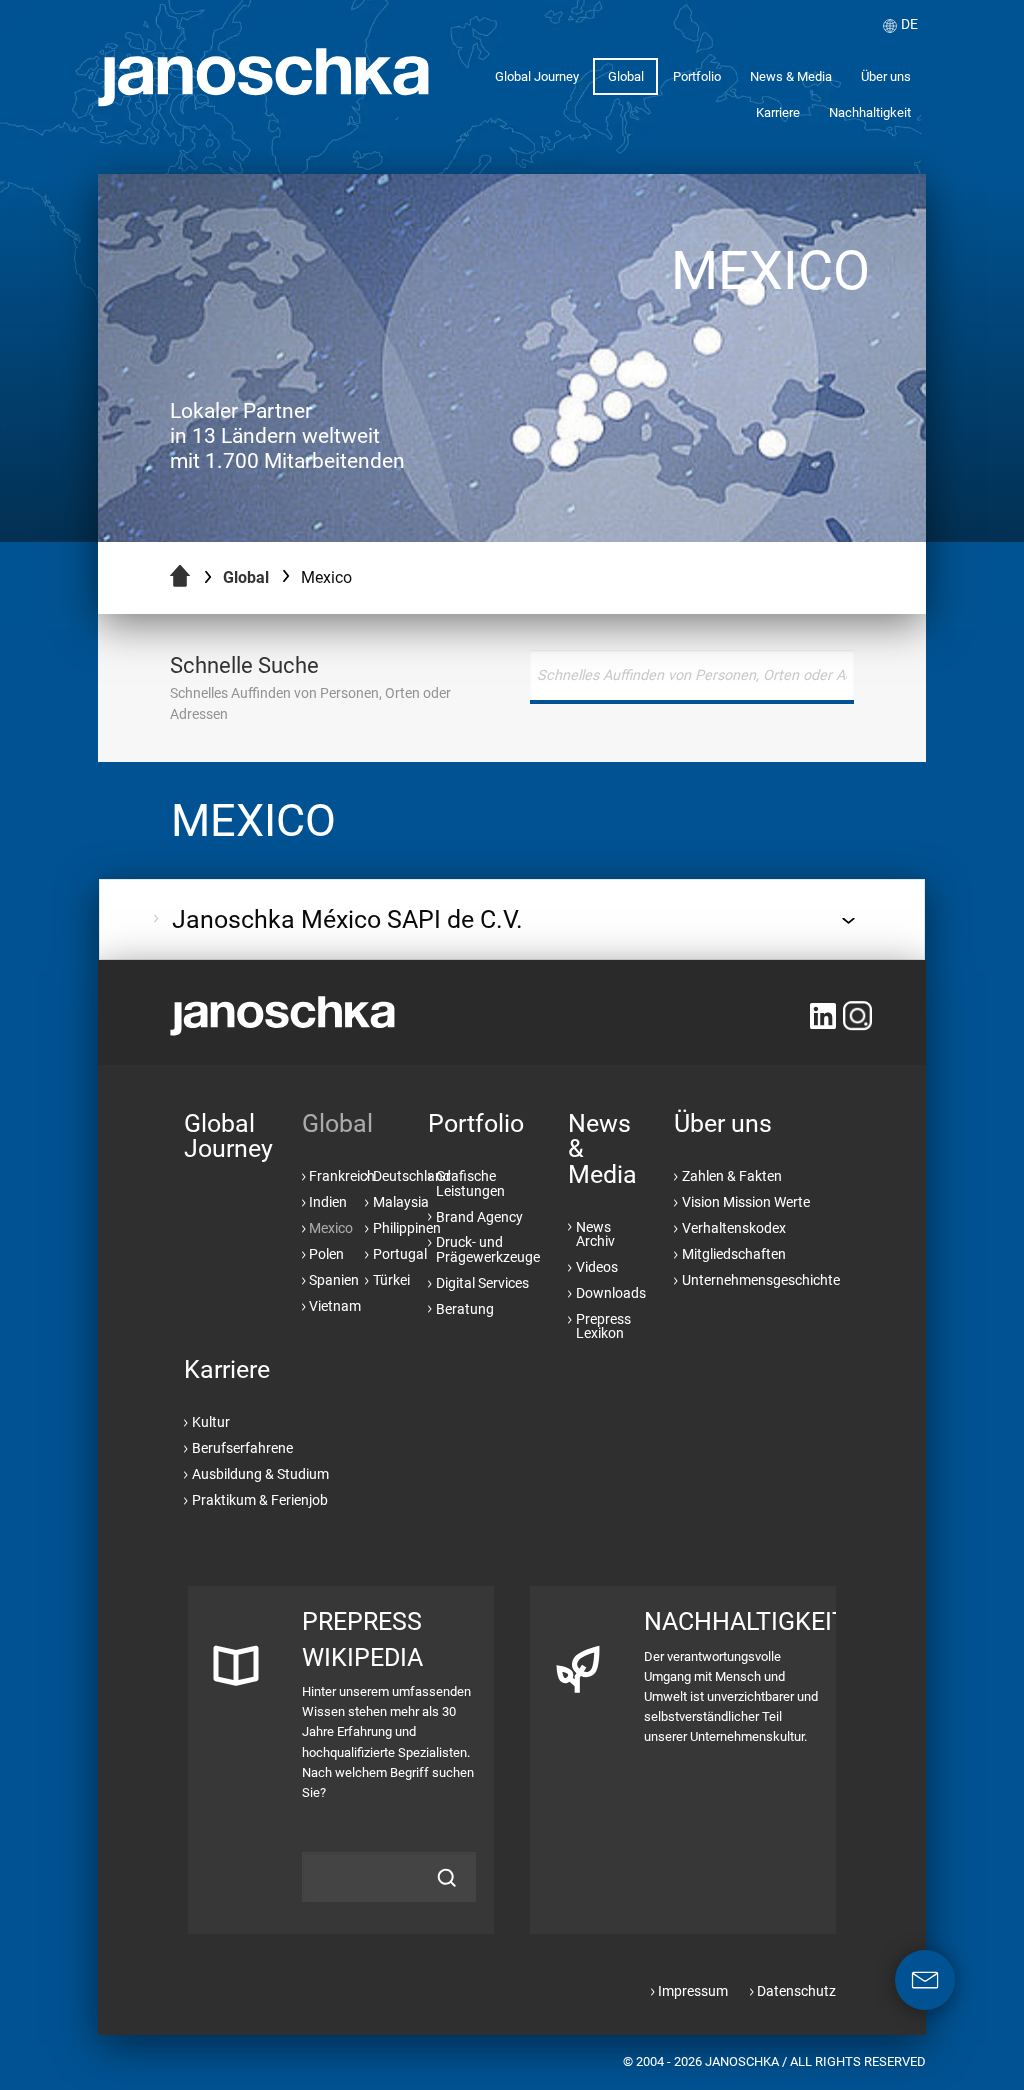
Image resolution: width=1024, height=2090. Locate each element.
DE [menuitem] (909, 24)
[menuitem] (536, 76)
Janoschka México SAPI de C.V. (347, 919)
